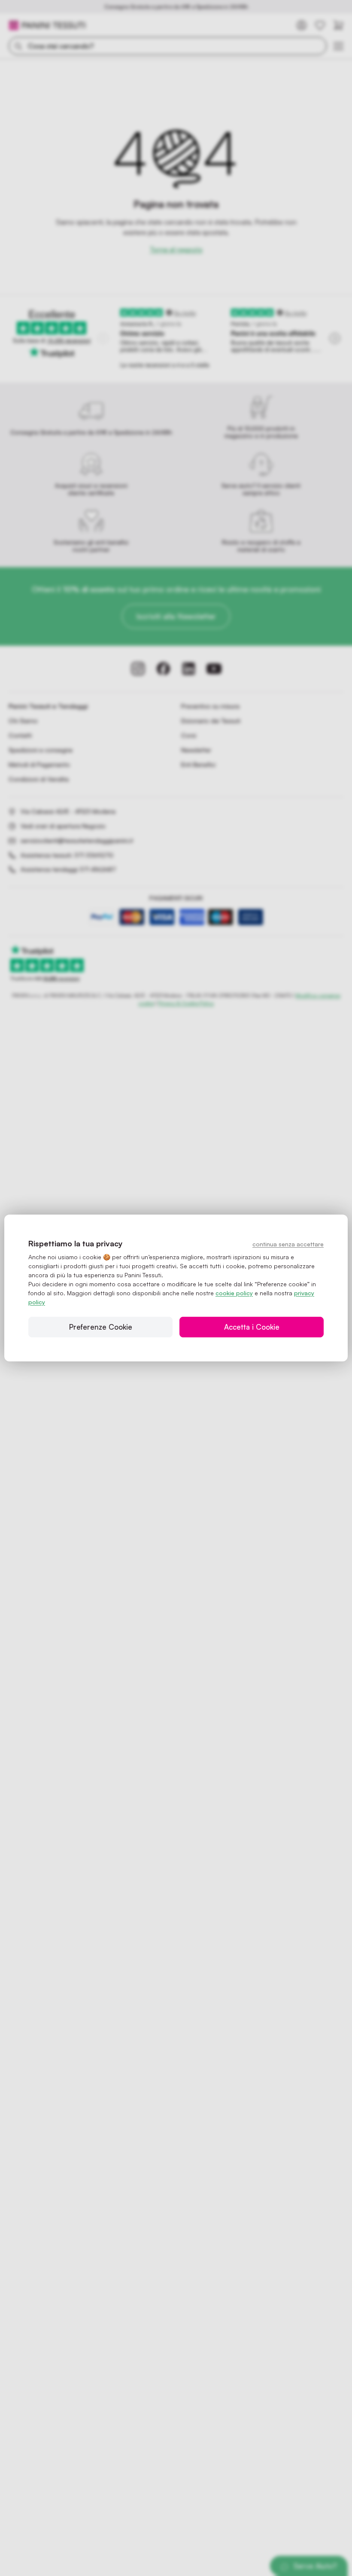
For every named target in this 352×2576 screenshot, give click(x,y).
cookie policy (234, 1293)
